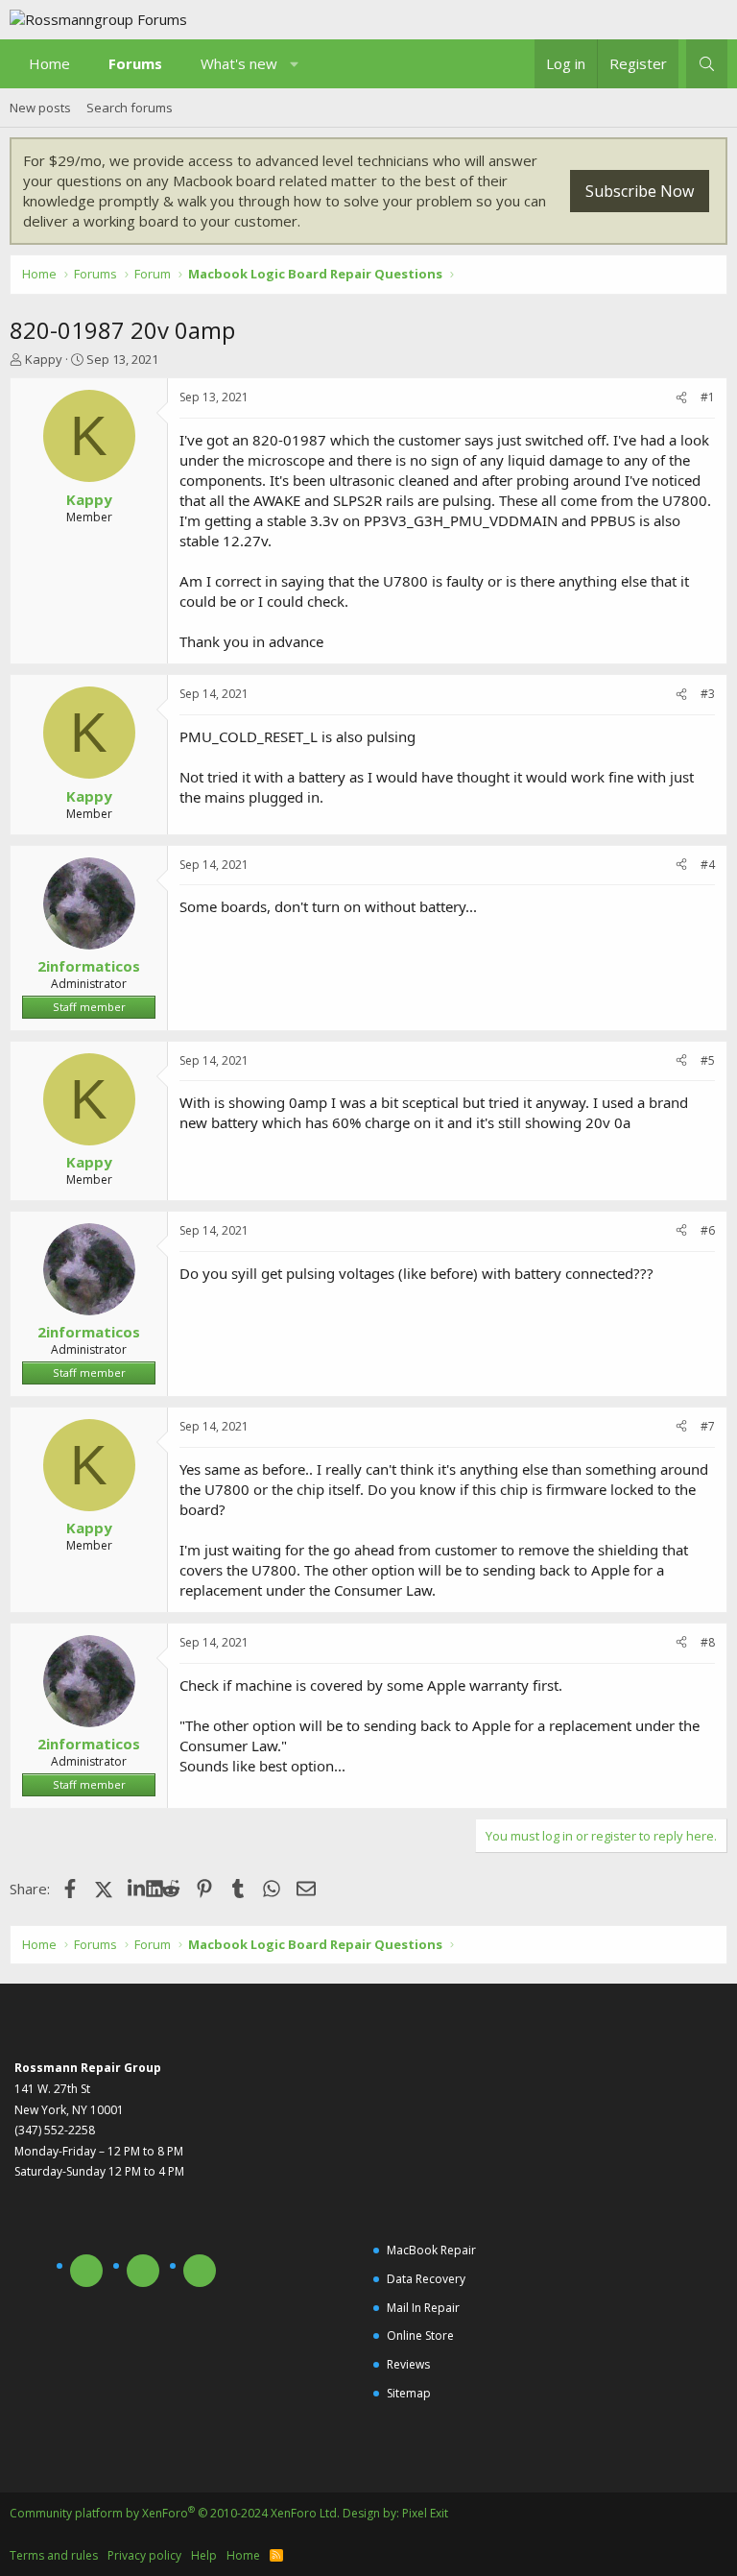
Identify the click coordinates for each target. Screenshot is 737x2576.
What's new (239, 63)
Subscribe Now (640, 191)
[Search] (707, 64)
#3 (708, 694)
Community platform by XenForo (175, 2513)
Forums (135, 63)
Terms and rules (54, 2555)
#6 (708, 1230)
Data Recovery (426, 2279)
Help (204, 2555)
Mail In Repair (423, 2308)
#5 (708, 1060)
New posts (40, 108)
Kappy (44, 359)
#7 (708, 1426)
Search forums (130, 108)
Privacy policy (144, 2555)
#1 (708, 397)
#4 (708, 865)
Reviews (408, 2364)
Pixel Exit (425, 2513)
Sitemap (409, 2393)
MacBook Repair (431, 2250)
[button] (295, 64)
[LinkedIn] (137, 1889)
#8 (708, 1642)
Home (49, 63)
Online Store (420, 2335)
